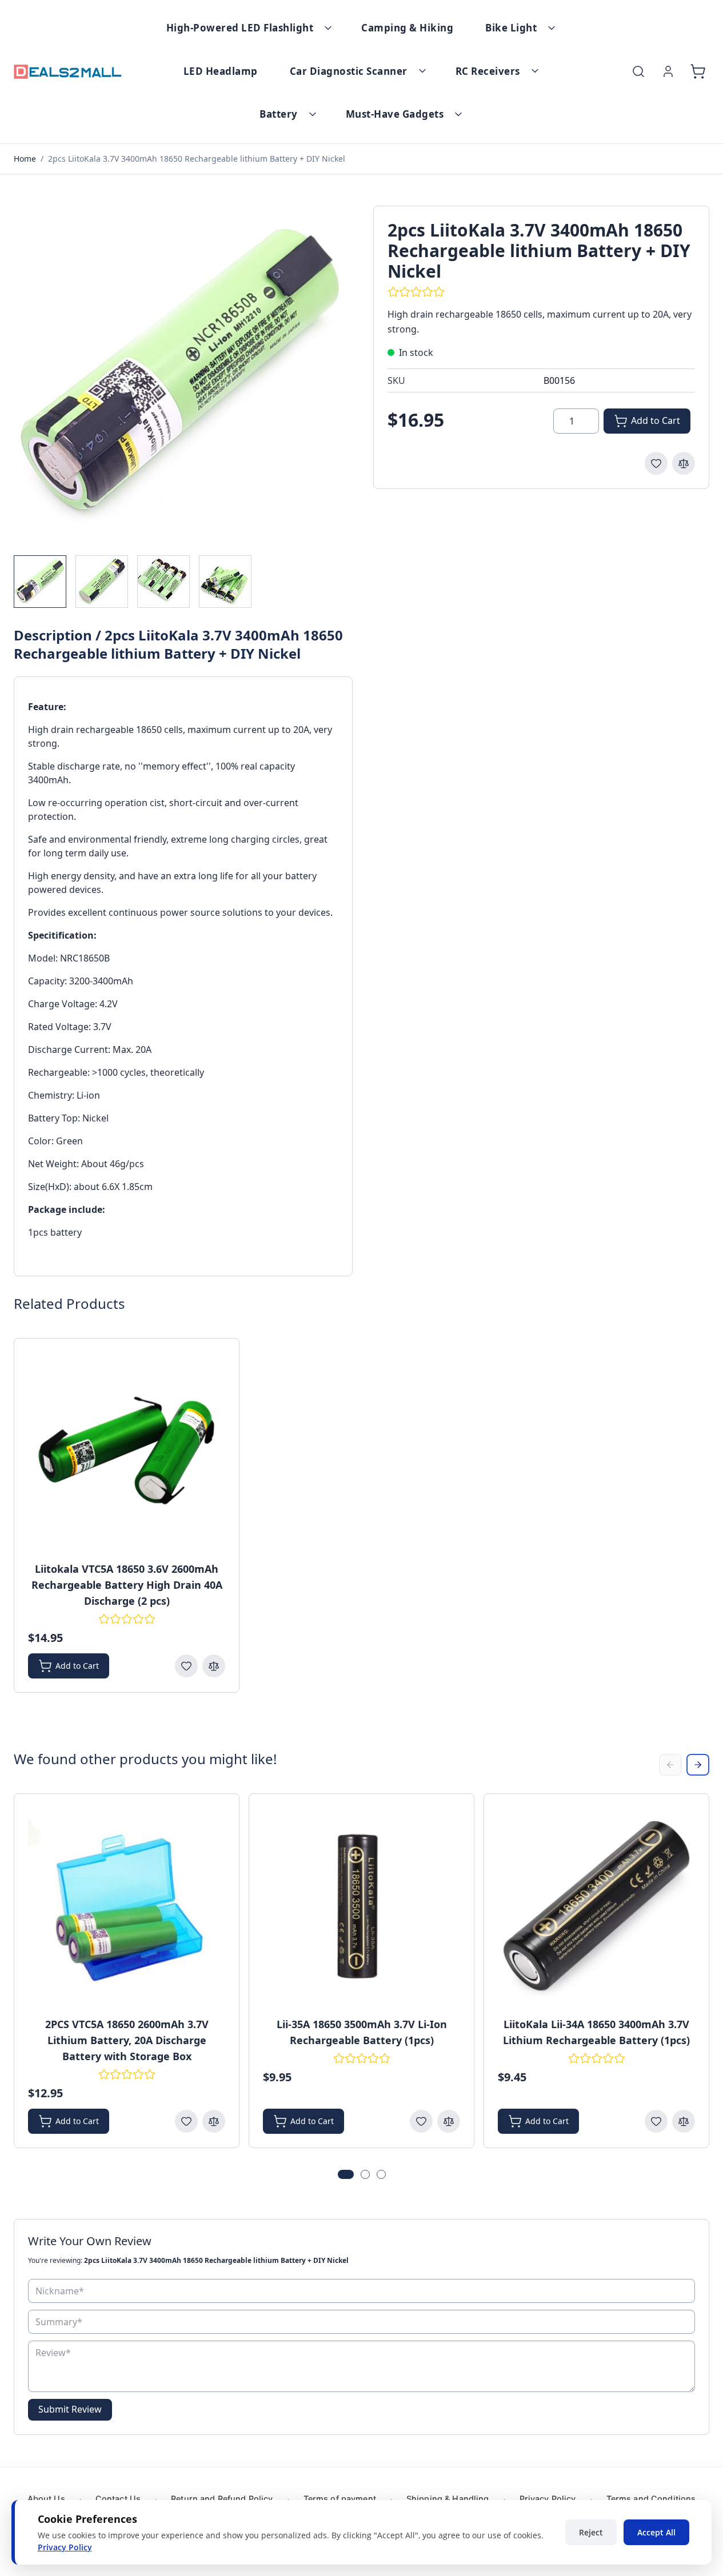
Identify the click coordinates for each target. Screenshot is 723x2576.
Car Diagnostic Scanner (349, 71)
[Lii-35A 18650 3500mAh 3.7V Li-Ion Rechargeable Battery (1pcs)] (361, 1906)
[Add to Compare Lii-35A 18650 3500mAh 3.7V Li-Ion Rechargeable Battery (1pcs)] (449, 2121)
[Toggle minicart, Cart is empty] (698, 71)
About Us (46, 2499)
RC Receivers (488, 71)
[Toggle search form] (638, 71)
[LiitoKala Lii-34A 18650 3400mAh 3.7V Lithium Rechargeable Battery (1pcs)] (596, 1906)
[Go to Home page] (68, 72)
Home (25, 159)
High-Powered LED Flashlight (240, 28)
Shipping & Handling (448, 2499)
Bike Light (511, 28)
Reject (591, 2532)
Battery (279, 114)
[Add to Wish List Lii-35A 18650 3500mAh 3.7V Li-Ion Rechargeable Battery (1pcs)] (421, 2121)
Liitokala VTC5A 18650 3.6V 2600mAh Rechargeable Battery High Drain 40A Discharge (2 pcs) (127, 1585)
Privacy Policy (548, 2499)
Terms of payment (340, 2499)
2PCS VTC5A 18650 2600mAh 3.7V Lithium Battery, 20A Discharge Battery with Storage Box (127, 2040)
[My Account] (668, 71)
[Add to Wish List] (656, 463)
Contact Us (118, 2499)
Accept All (656, 2532)
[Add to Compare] (684, 463)
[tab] (346, 2174)
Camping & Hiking (407, 28)
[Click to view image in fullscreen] (182, 374)
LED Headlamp (221, 71)
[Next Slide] (698, 1765)
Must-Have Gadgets (395, 114)
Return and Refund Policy (222, 2499)
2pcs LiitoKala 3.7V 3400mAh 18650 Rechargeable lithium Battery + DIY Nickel (197, 159)
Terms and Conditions (651, 2499)
